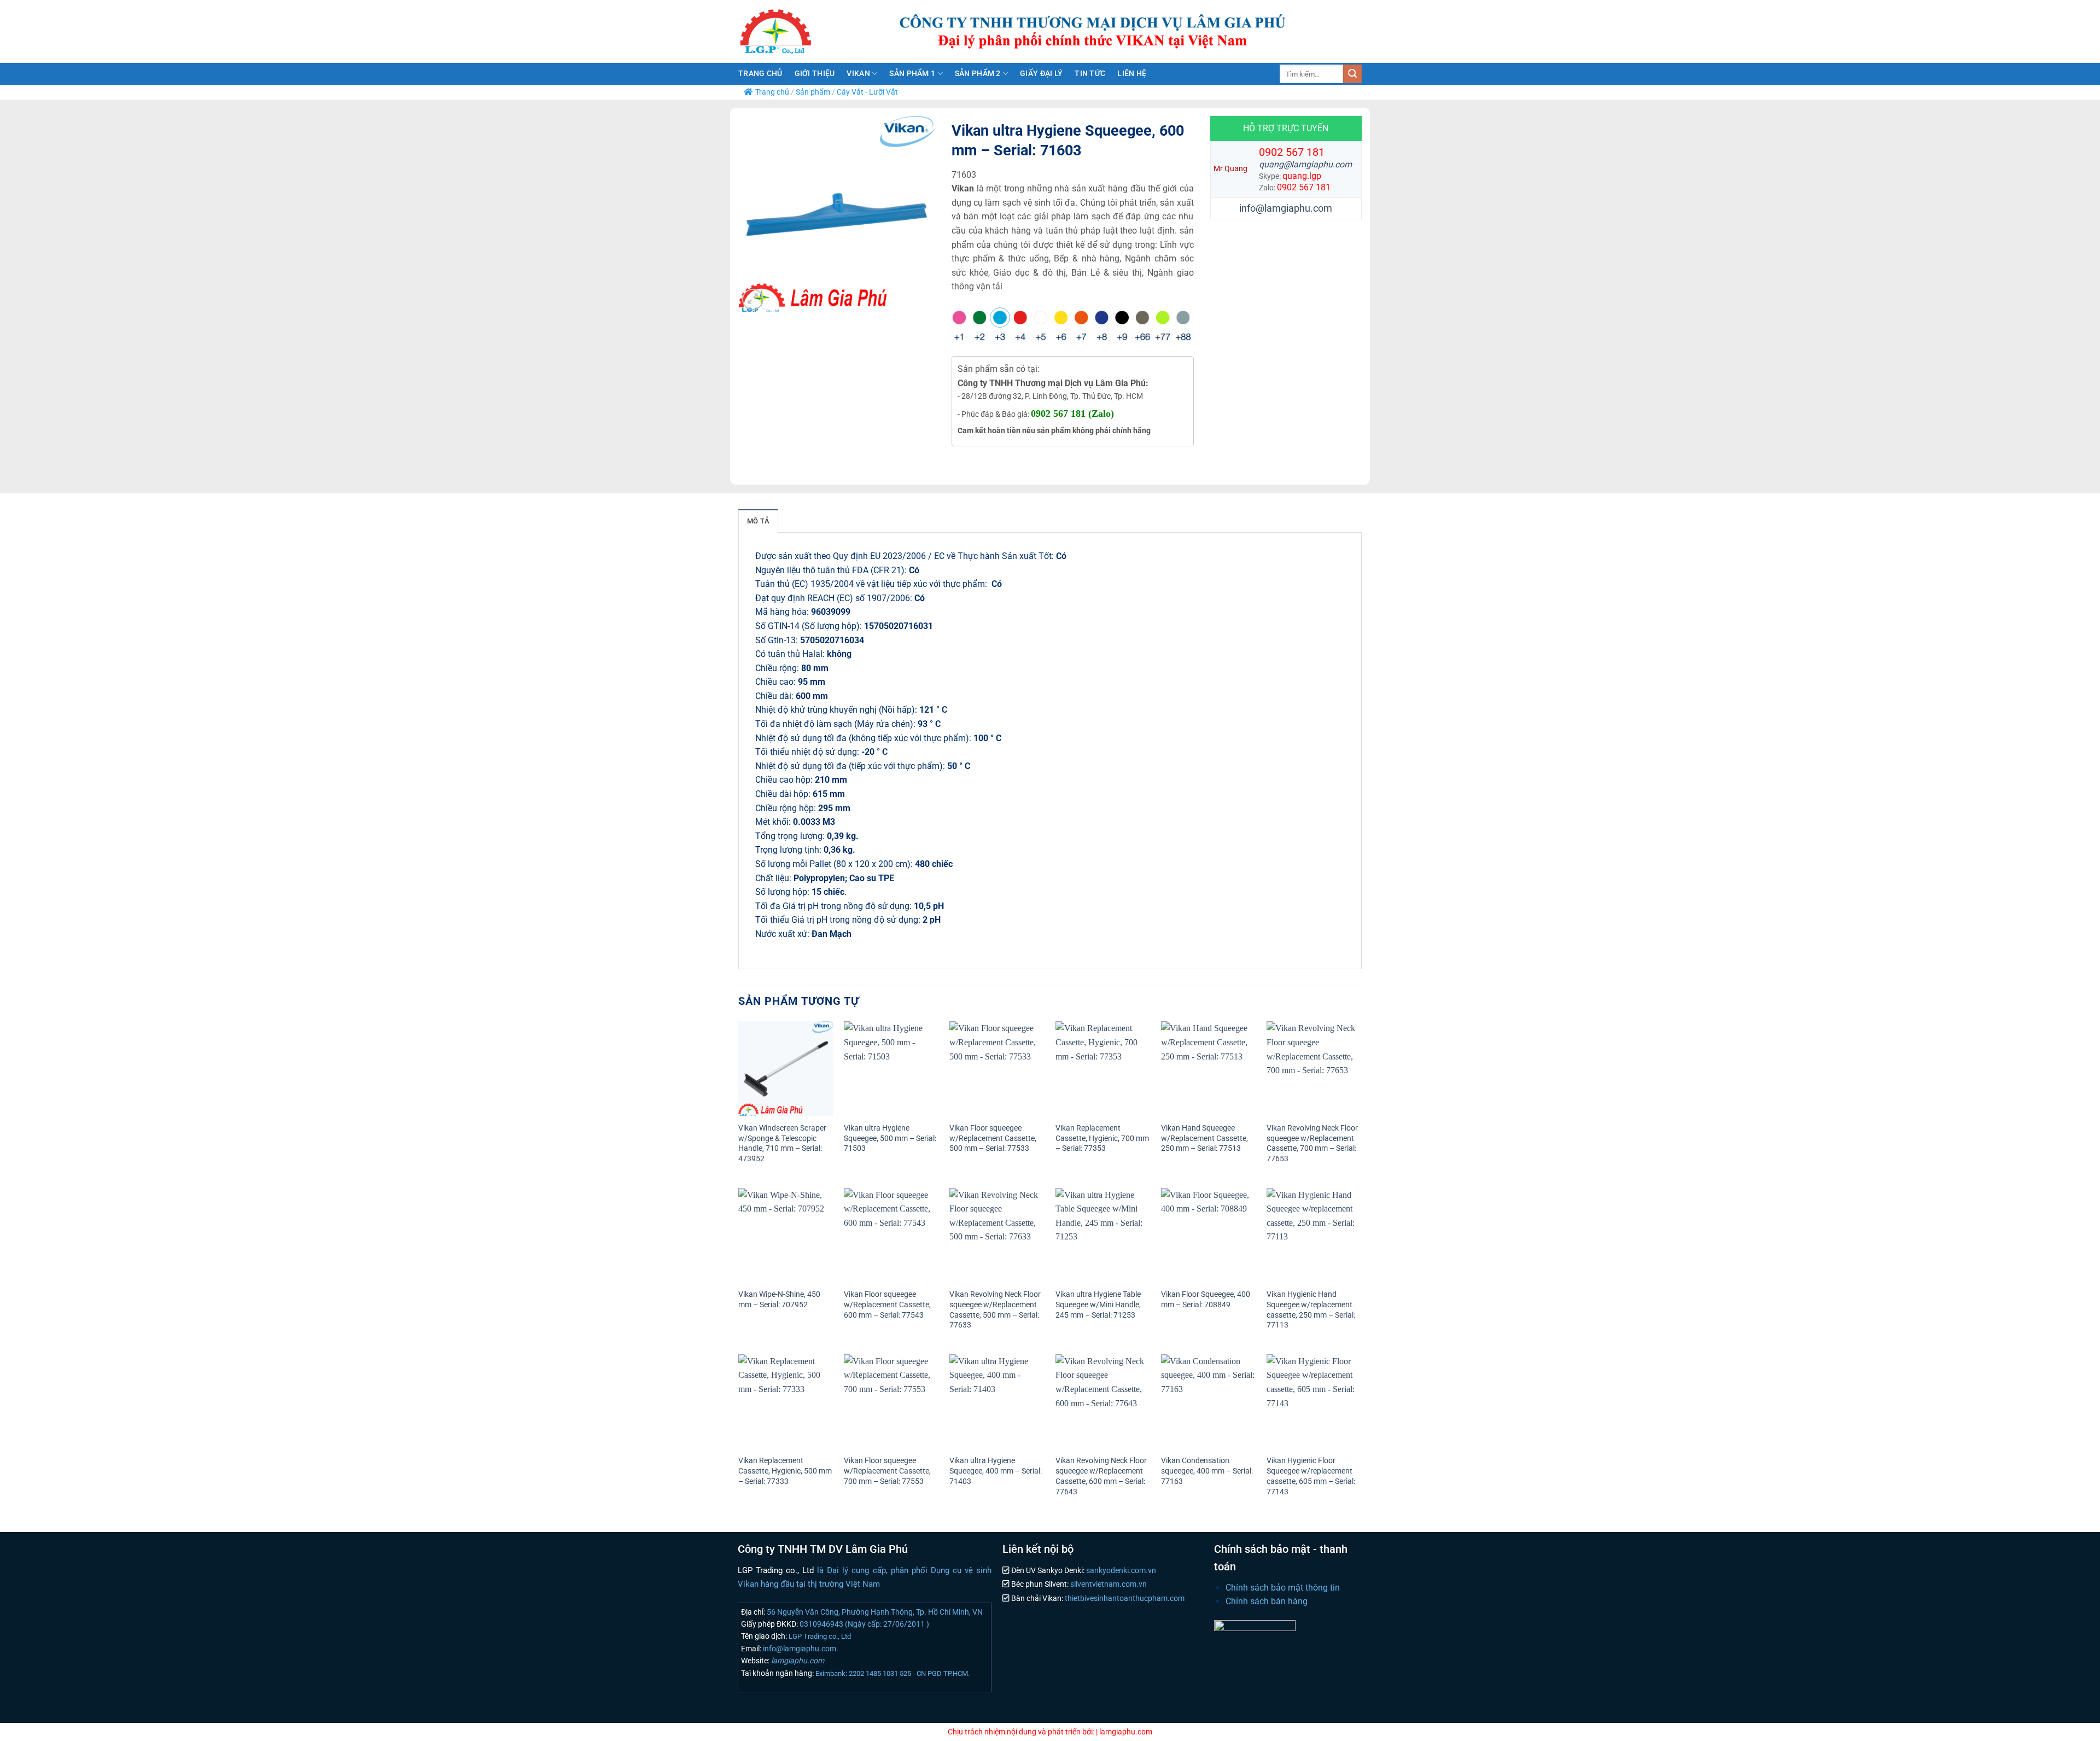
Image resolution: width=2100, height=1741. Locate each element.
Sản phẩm (813, 92)
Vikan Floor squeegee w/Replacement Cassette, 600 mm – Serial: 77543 (887, 1305)
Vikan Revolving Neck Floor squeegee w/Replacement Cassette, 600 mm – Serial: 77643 (1101, 1476)
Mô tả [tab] (758, 521)
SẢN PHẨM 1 (912, 74)
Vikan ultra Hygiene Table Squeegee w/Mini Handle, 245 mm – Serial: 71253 (1098, 1305)
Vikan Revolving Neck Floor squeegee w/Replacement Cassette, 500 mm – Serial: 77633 (995, 1310)
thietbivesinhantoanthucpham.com (1124, 1599)
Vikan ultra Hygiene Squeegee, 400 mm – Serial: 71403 (996, 1471)
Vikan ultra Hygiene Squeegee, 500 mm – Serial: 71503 (890, 1138)
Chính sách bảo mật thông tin (1283, 1588)
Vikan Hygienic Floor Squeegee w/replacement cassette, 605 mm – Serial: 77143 (1311, 1476)
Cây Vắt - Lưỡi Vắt (867, 92)
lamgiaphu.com (797, 1661)
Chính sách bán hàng (1267, 1601)
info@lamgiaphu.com (1286, 208)
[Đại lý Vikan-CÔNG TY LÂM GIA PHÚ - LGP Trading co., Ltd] (798, 31)
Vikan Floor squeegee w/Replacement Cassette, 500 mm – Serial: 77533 (993, 1138)
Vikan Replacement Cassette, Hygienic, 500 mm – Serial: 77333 (785, 1471)
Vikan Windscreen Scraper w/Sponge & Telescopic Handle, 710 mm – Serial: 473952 (782, 1143)
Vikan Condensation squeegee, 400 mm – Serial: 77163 (1207, 1471)
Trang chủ (760, 74)
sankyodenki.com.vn (1120, 1571)
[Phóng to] (753, 299)
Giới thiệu (815, 74)
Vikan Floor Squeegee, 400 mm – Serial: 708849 (1206, 1300)
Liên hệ (1132, 74)
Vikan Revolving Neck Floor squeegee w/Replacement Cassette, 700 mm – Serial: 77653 (1312, 1143)
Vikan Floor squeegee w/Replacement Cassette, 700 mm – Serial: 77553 (887, 1471)
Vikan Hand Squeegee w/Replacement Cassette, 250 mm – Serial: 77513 (1204, 1138)
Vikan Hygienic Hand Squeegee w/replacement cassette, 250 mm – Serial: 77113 (1311, 1310)
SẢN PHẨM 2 (978, 74)
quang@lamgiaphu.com (1305, 164)
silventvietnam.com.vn (1108, 1584)
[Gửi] (1352, 74)
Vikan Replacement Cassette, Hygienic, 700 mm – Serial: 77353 (1102, 1138)
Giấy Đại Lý (1041, 74)
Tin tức (1090, 74)
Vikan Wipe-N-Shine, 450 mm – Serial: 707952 (779, 1300)
